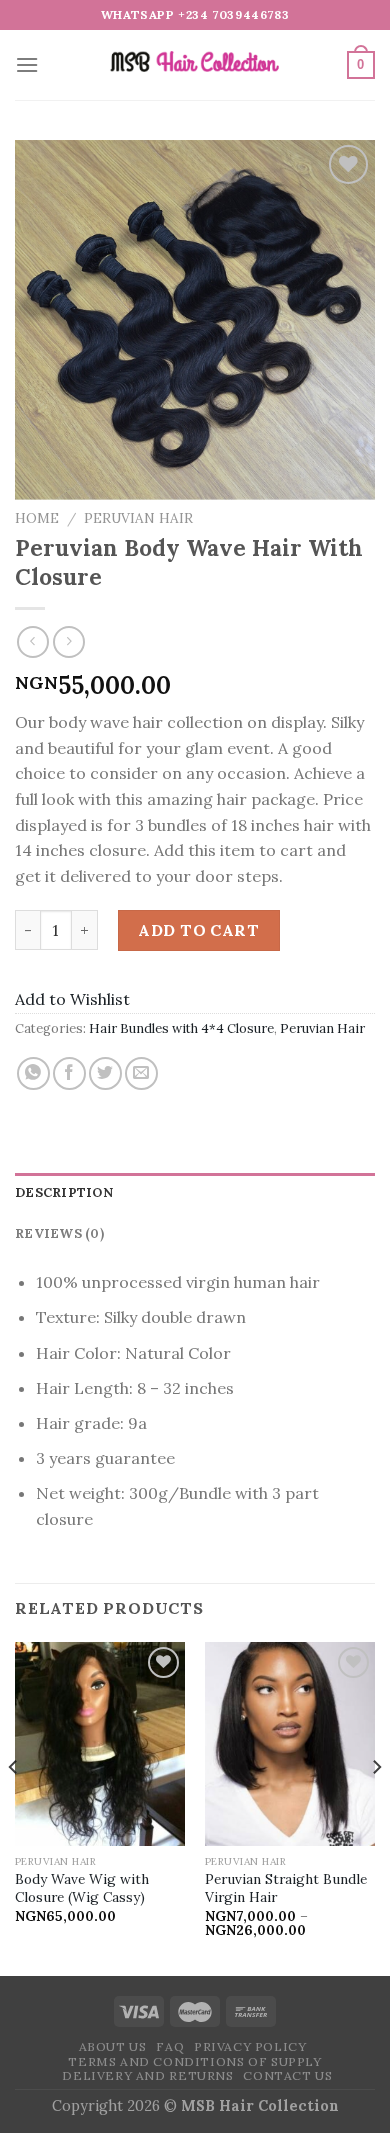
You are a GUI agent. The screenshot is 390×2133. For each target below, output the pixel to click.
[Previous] (14, 1807)
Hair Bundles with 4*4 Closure (181, 1028)
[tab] (195, 1193)
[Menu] (27, 64)
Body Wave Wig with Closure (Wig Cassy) (82, 1888)
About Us (113, 2046)
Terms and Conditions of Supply (194, 2061)
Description (64, 1192)
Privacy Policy (250, 2046)
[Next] (376, 1807)
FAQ (170, 2046)
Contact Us (287, 2075)
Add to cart (198, 930)
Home (37, 518)
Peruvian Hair (138, 518)
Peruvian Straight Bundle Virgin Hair (286, 1888)
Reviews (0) (59, 1233)
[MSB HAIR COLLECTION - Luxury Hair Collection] (195, 65)
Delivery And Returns (147, 2075)
